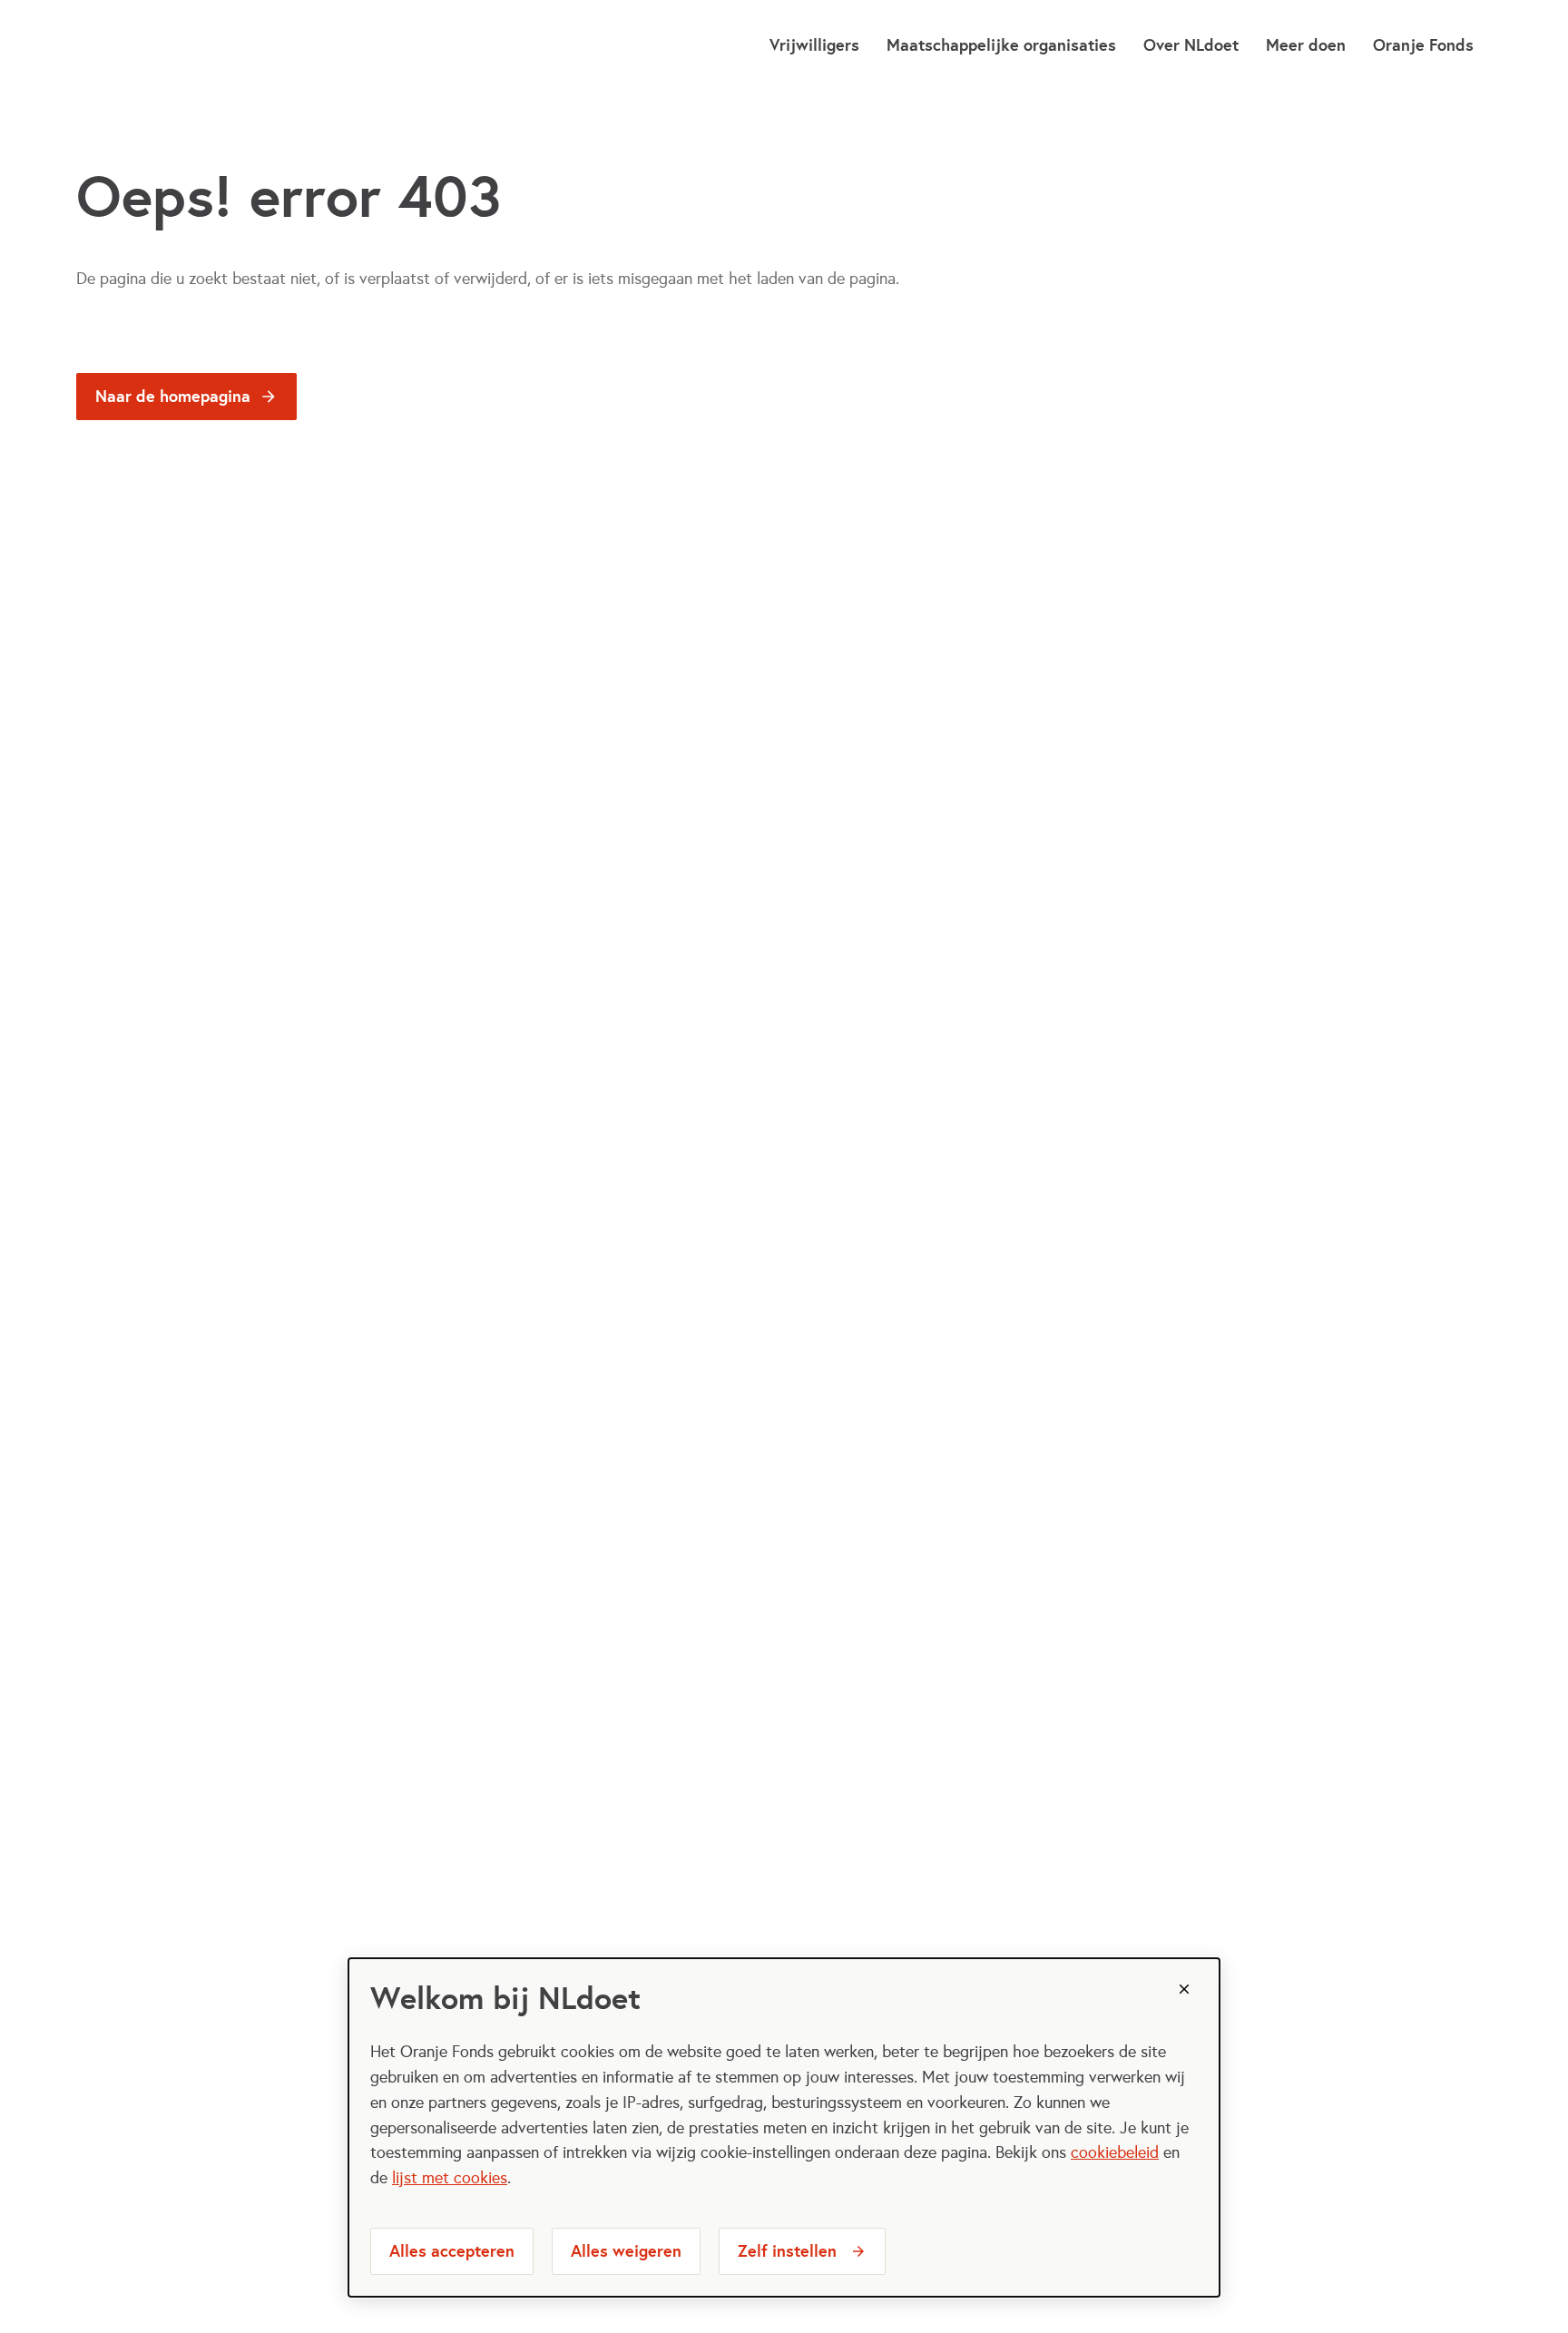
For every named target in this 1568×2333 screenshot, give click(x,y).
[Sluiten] (1184, 1989)
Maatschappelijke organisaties (1001, 45)
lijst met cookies (450, 2178)
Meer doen (1306, 45)
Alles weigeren (626, 2251)
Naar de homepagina (173, 396)
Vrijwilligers (814, 45)
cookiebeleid (1115, 2152)
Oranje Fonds (1423, 45)
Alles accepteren (452, 2251)
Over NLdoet (1191, 45)
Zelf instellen (787, 2251)
